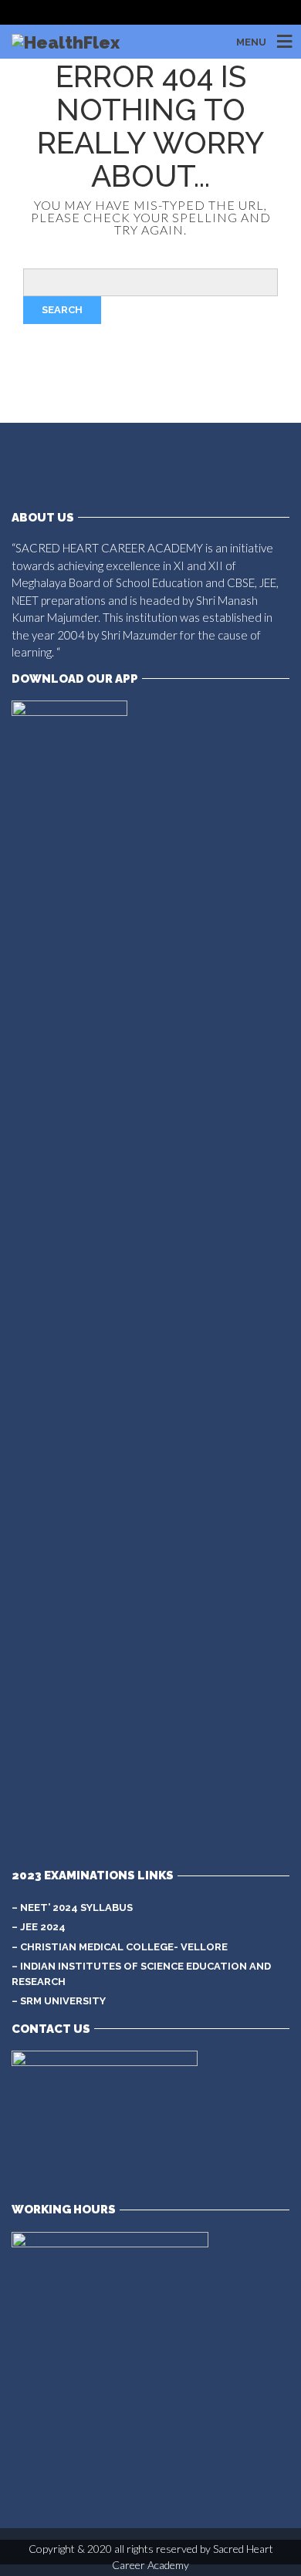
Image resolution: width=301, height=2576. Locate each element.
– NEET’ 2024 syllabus (72, 1908)
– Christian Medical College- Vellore (120, 1947)
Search (62, 310)
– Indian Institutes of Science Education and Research (141, 1974)
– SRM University (59, 2001)
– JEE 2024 (39, 1927)
